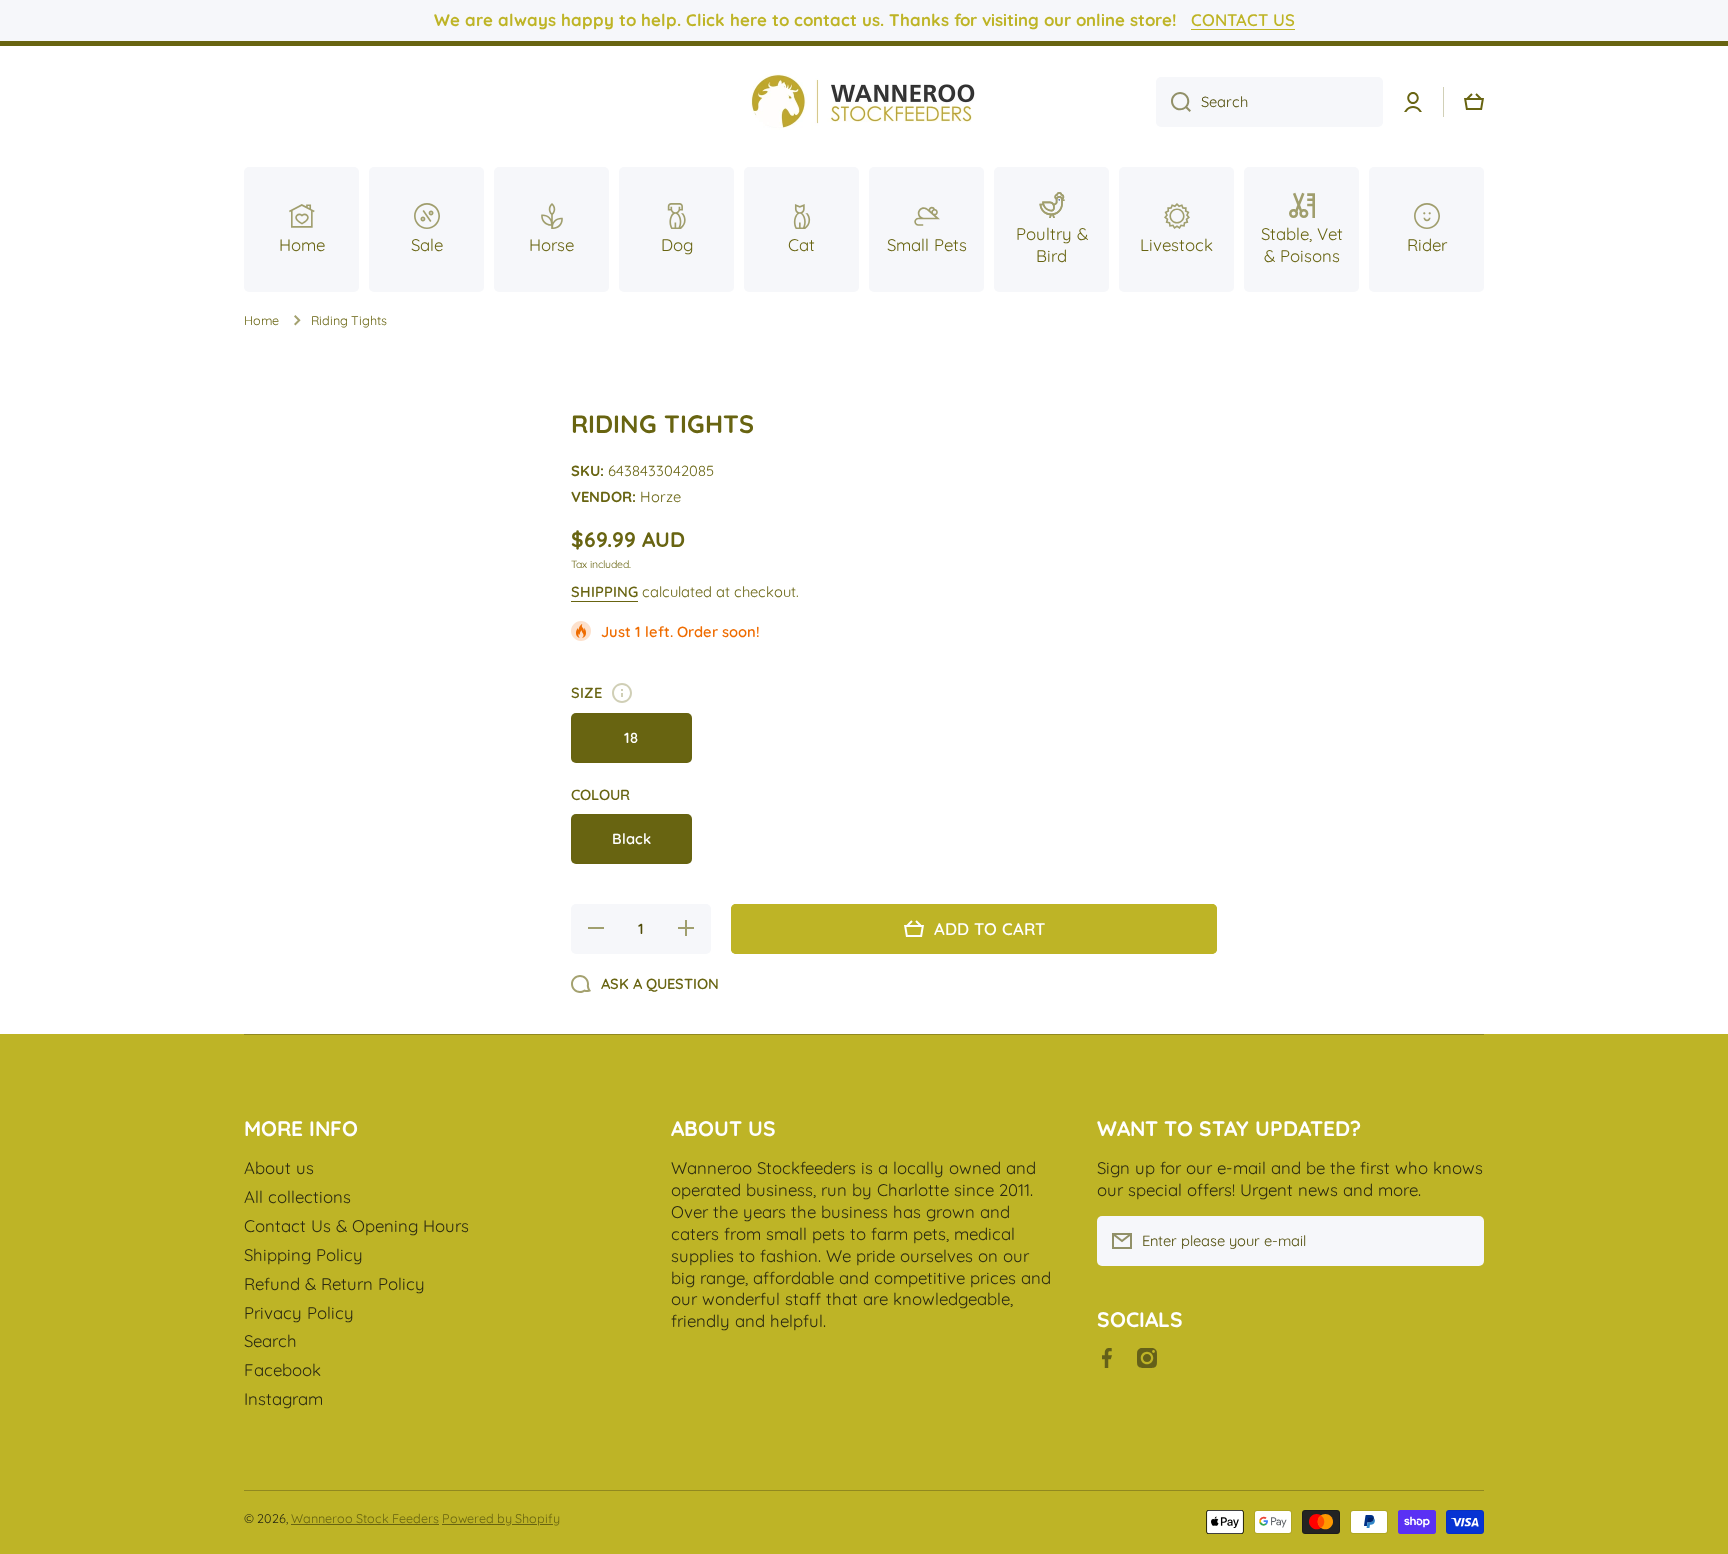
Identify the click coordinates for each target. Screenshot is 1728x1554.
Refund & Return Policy (334, 1283)
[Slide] (622, 693)
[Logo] (864, 102)
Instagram (283, 1398)
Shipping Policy (303, 1254)
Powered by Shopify (501, 1518)
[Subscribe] (1459, 1241)
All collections (297, 1196)
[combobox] (1269, 102)
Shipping (604, 591)
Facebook (282, 1369)
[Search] (1173, 102)
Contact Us (1243, 19)
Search (270, 1340)
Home (261, 320)
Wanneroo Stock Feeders (365, 1518)
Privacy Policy (299, 1312)
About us (279, 1167)
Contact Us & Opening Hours (356, 1225)
